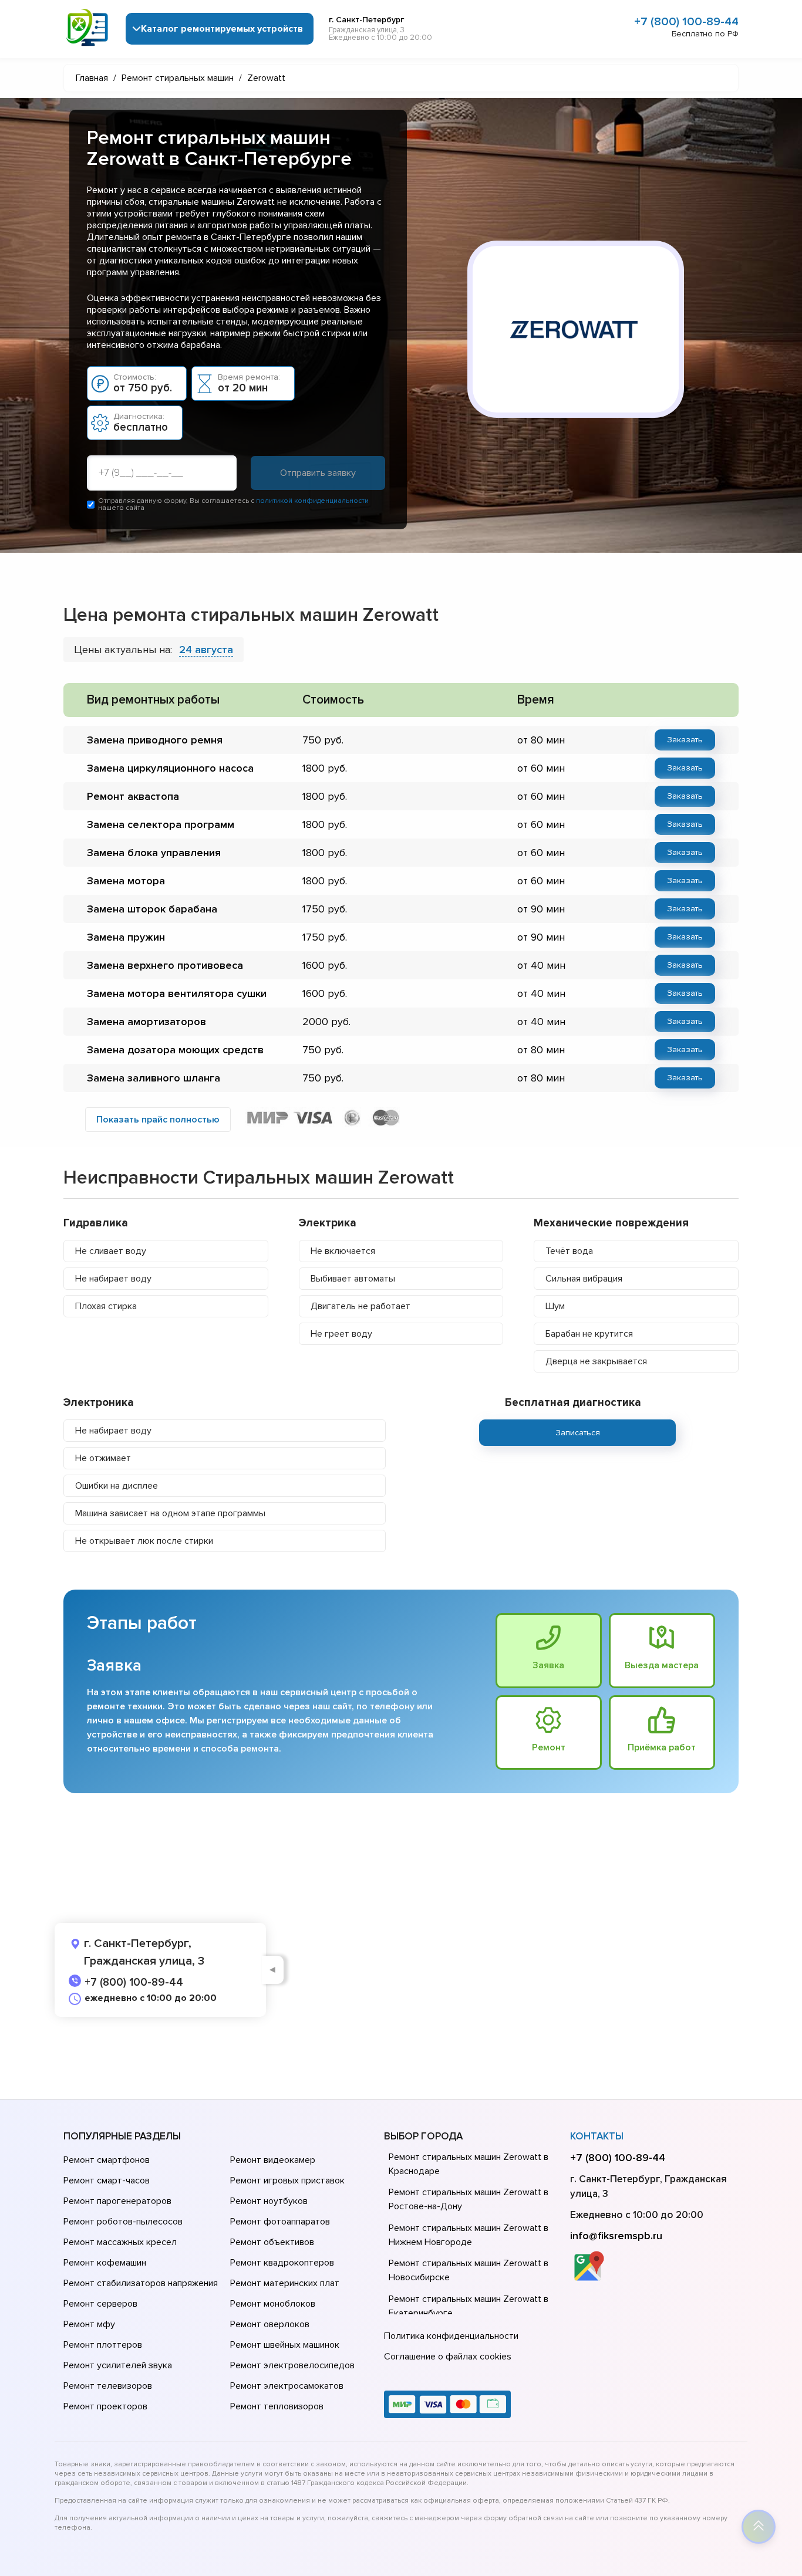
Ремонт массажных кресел (120, 2242)
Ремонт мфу (89, 2324)
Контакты (597, 2136)
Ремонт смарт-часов (107, 2181)
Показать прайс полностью (158, 1120)
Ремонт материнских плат (285, 2283)
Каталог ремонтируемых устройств (222, 29)
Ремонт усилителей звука (118, 2365)
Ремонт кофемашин (105, 2263)
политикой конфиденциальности (312, 501)
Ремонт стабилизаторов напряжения (141, 2283)
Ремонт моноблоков (273, 2304)
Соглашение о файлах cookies (448, 2357)
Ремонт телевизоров (108, 2386)
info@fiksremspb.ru (616, 2236)
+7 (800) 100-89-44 (686, 22)
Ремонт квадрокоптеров (282, 2263)
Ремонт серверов (100, 2304)
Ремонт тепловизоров (277, 2406)
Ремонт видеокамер (273, 2160)
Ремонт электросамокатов (287, 2386)
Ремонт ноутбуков (269, 2201)
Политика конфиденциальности (451, 2336)
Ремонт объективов (272, 2242)
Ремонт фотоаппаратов (280, 2222)
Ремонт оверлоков (270, 2324)
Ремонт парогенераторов (117, 2201)
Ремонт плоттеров (103, 2345)
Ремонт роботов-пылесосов (123, 2222)
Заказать (685, 740)
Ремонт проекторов (105, 2406)
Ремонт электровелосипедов (292, 2365)
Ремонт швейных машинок (285, 2345)
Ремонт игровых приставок (287, 2181)
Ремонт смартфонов (107, 2160)
